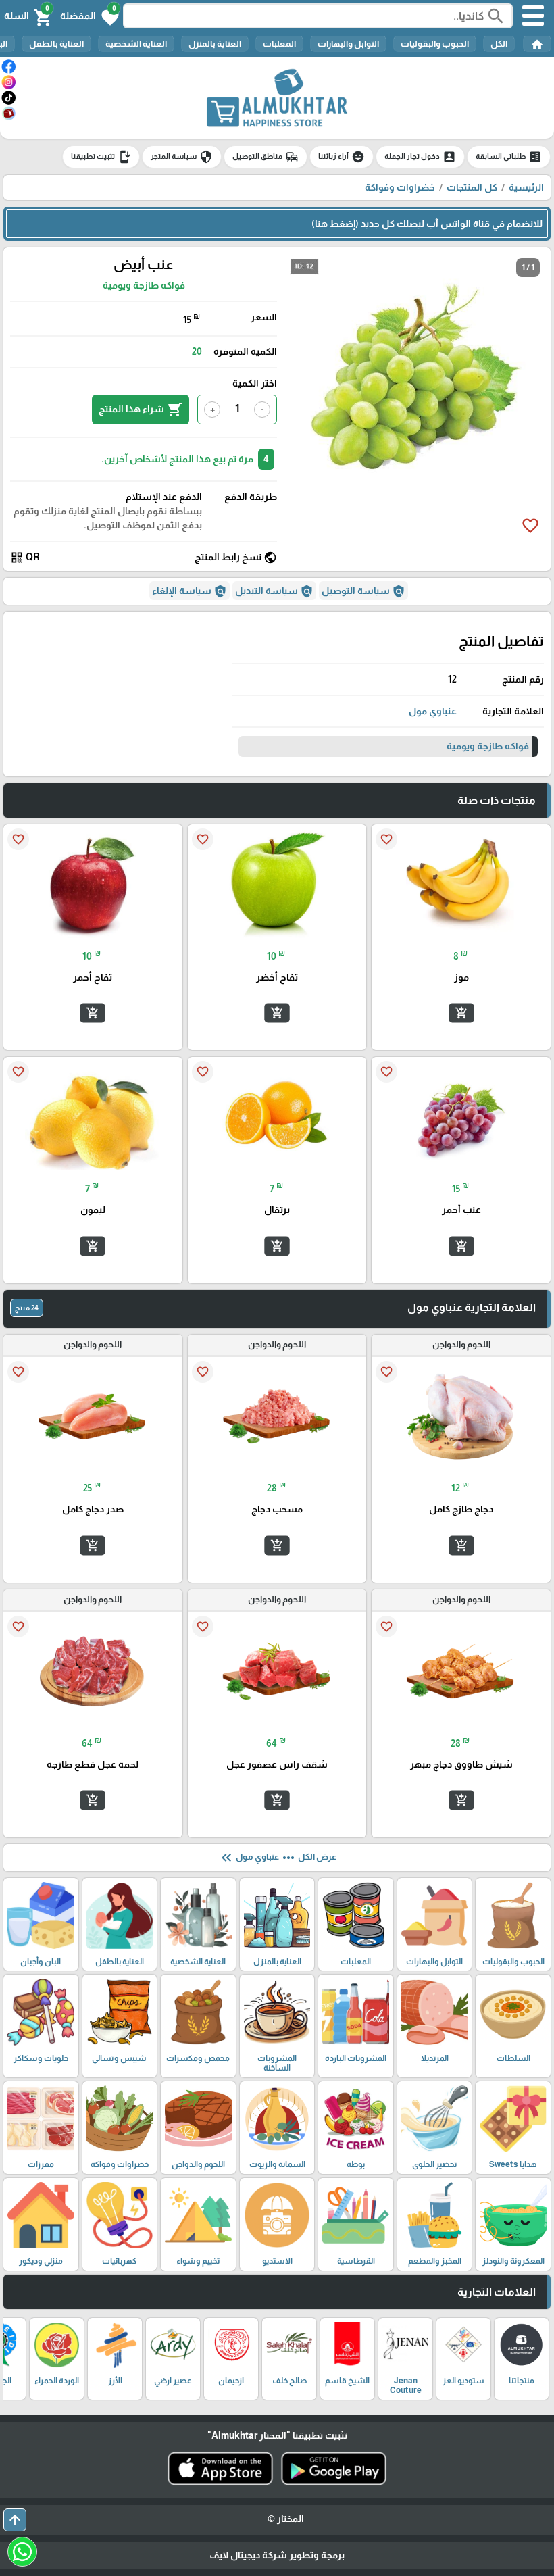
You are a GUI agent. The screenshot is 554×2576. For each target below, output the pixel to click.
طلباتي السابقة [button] (509, 157)
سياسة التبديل (274, 591)
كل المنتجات (472, 187)
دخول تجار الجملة (420, 157)
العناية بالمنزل (215, 44)
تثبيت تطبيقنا (101, 157)
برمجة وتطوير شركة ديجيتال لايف (277, 2555)
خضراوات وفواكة (400, 187)
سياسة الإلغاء (190, 591)
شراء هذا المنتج (141, 410)
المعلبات (279, 44)
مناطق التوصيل (266, 157)
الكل (499, 44)
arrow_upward (15, 2520)
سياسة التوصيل (363, 591)
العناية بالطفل (56, 44)
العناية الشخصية (136, 44)
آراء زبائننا (342, 157)
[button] (90, 16)
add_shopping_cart (461, 1013)
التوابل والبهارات (348, 44)
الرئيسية (526, 187)
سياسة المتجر (182, 157)
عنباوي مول (433, 711)
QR (25, 558)
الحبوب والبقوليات (435, 44)
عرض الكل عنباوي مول (277, 1858)
